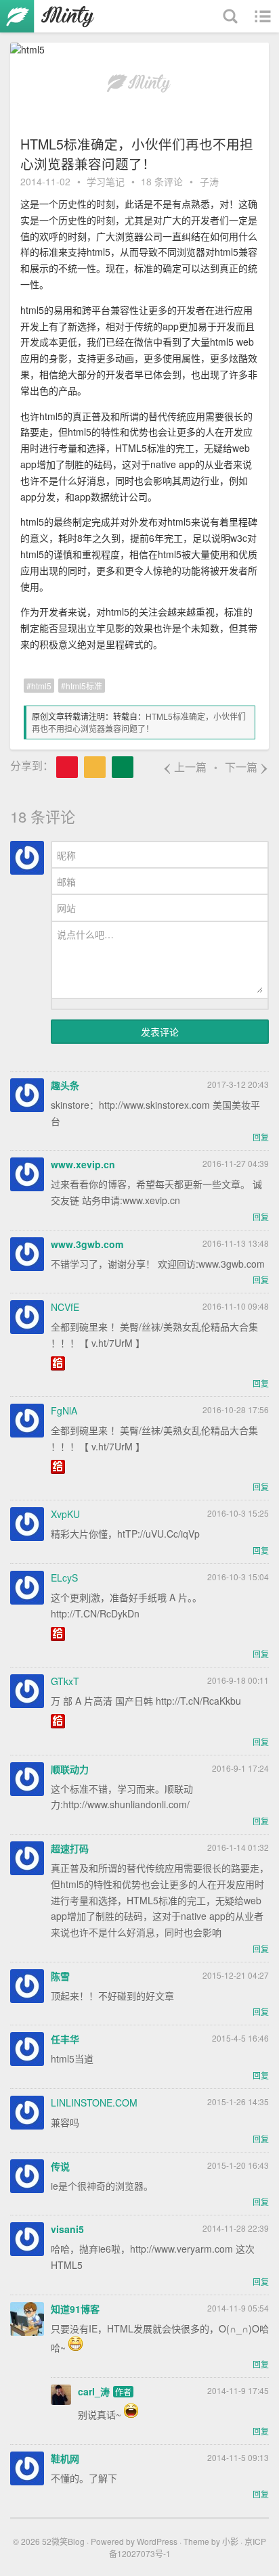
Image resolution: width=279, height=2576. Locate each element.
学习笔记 (106, 181)
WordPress (157, 2541)
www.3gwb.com (87, 1244)
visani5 (67, 2229)
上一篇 (185, 767)
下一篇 (247, 767)
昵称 (66, 855)
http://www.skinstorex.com (154, 1105)
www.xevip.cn (83, 1164)
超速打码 (70, 1848)
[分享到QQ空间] (95, 767)
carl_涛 (94, 2391)
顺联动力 (70, 1769)
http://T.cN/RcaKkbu (198, 1701)
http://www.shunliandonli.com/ (126, 1804)
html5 (41, 686)
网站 (66, 908)
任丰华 (65, 2039)
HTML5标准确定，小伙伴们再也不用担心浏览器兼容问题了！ (139, 722)
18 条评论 (162, 181)
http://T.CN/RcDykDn (95, 1613)
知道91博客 (75, 2309)
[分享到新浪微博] (67, 767)
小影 (230, 2541)
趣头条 (65, 1085)
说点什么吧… (85, 934)
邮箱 (66, 881)
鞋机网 (65, 2458)
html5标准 (84, 686)
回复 (261, 1137)
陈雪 (60, 1976)
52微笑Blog (63, 2541)
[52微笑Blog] (51, 16)
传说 (60, 2166)
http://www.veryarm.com (181, 2249)
